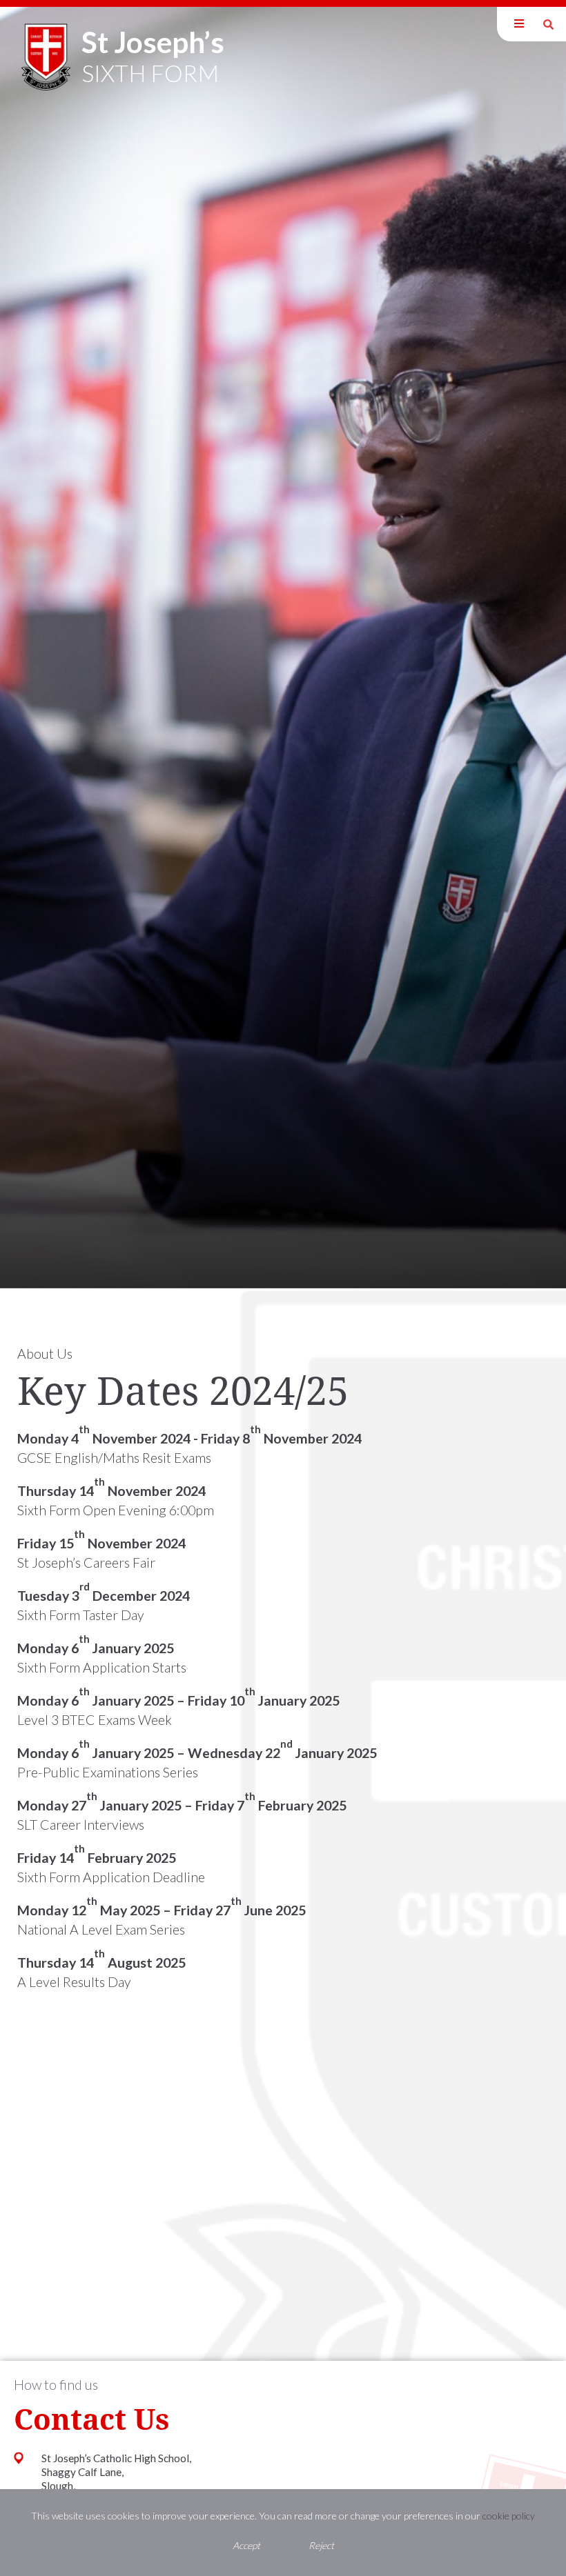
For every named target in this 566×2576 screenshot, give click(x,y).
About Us (45, 1354)
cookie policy (509, 2516)
